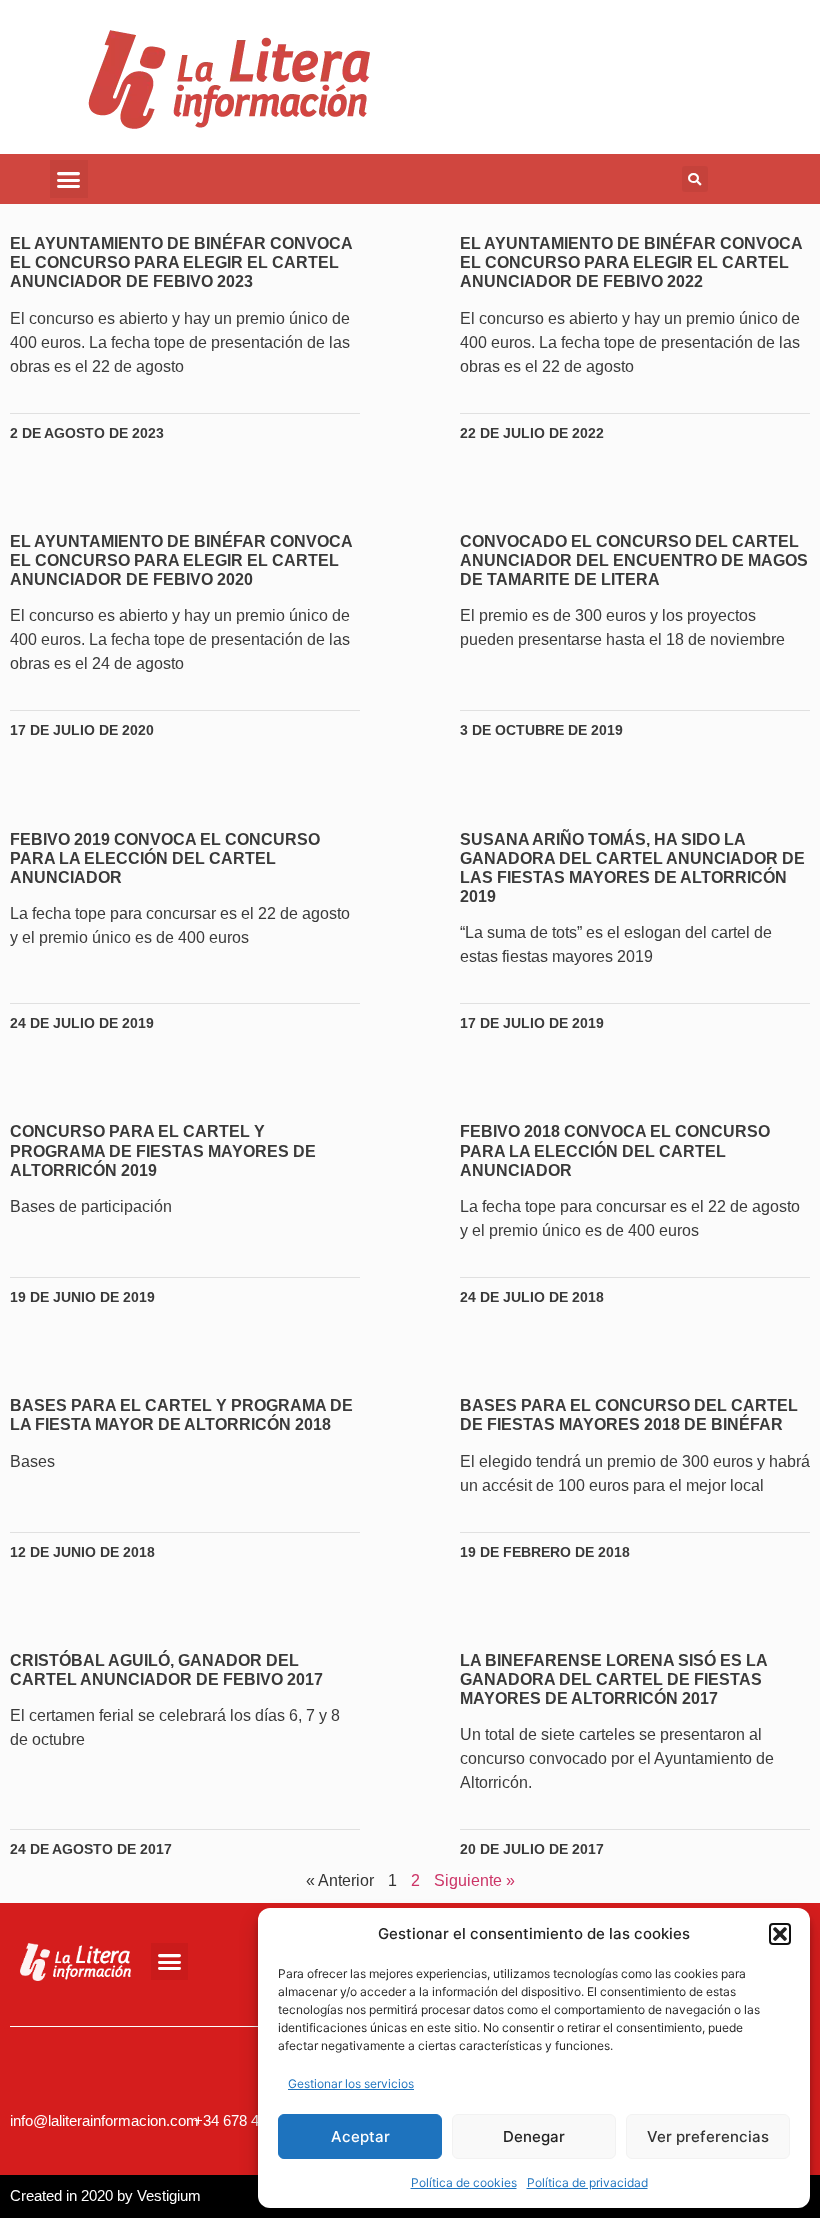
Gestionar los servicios (351, 2083)
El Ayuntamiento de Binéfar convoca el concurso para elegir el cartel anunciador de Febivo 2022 (631, 262)
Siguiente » (474, 1880)
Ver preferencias (708, 2136)
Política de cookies (464, 2182)
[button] (780, 1934)
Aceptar (360, 2136)
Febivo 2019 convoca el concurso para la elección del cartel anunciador (165, 858)
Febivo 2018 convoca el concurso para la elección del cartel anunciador (615, 1150)
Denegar (534, 2136)
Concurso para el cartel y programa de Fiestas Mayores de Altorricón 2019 (163, 1150)
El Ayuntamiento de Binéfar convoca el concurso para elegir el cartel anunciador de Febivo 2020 (181, 560)
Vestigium (169, 2195)
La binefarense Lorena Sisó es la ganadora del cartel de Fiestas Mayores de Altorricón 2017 (613, 1679)
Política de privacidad (587, 2182)
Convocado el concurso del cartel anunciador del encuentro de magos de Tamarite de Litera (634, 560)
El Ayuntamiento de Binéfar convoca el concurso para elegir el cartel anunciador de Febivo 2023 (181, 262)
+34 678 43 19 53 (250, 2120)
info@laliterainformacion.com (104, 2120)
